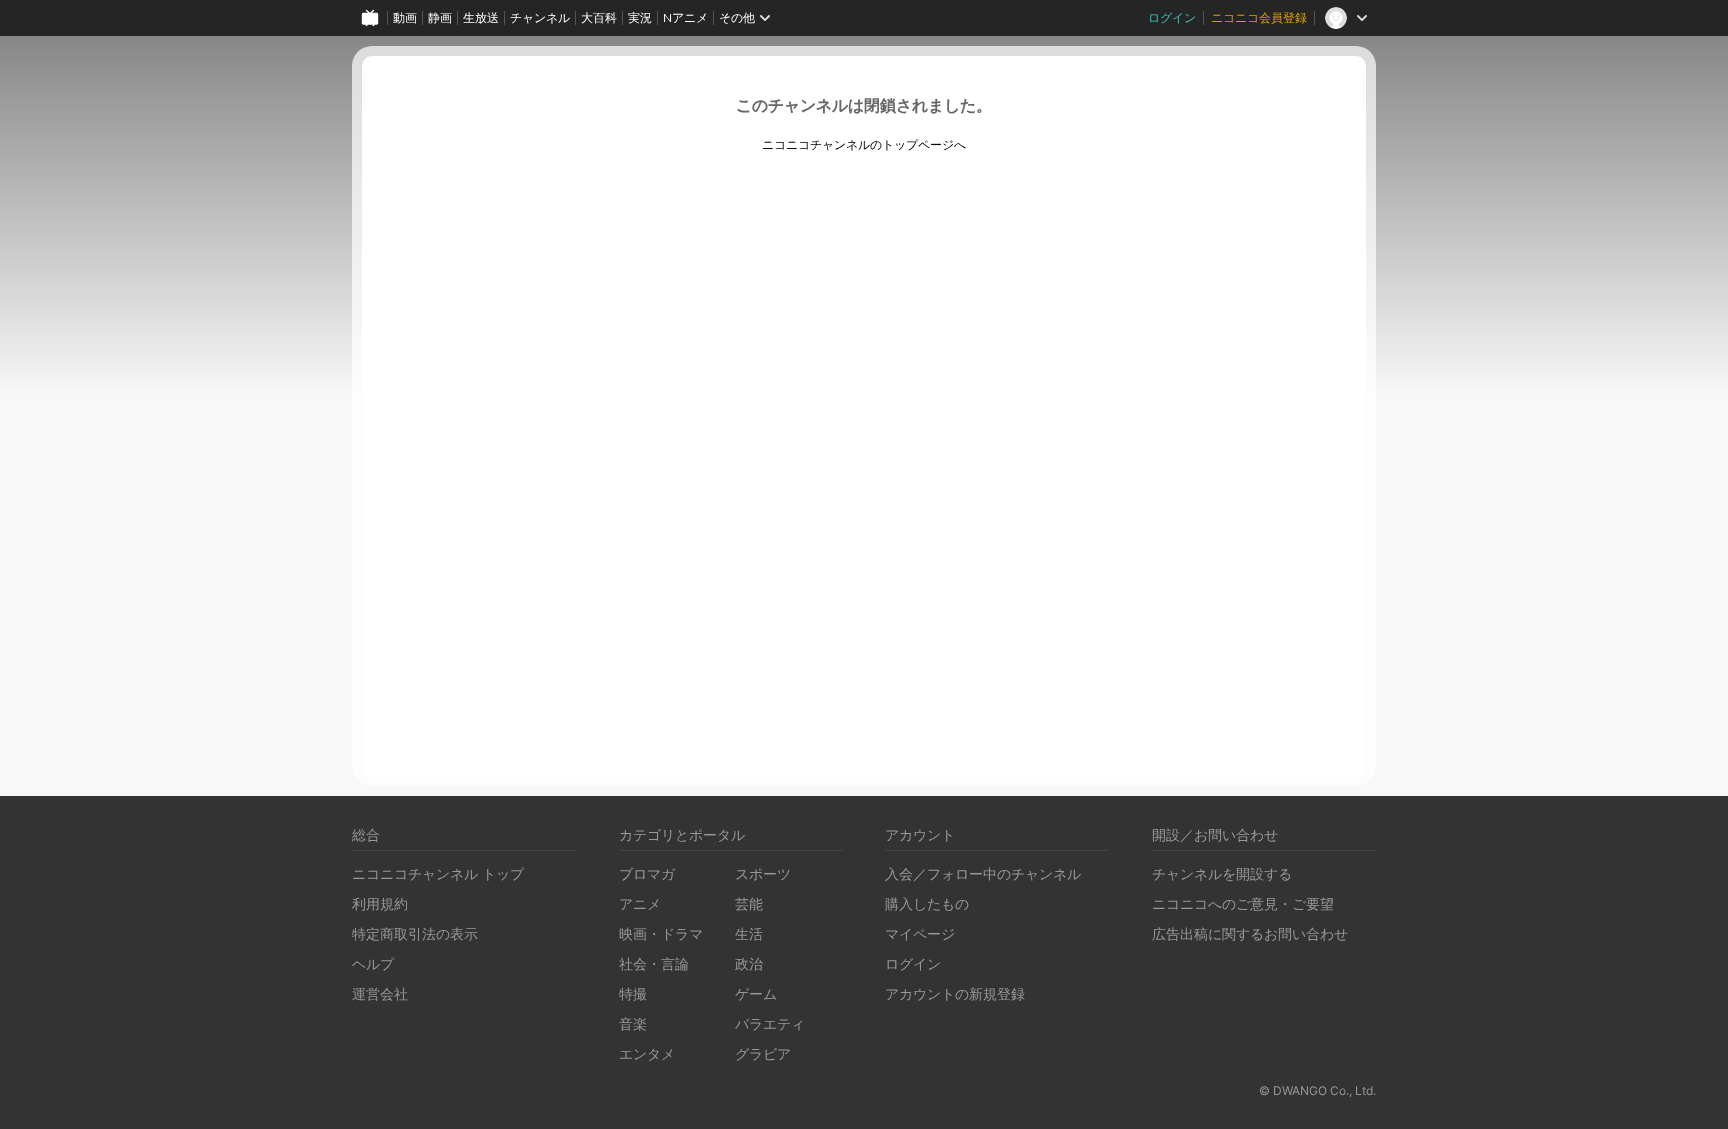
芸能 (749, 903)
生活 (749, 933)
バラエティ (770, 1023)
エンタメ (647, 1053)
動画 (405, 17)
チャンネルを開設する (1222, 873)
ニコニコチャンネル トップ (438, 873)
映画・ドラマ (661, 933)
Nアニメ (685, 17)
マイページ (920, 933)
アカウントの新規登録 (955, 993)
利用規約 (380, 903)
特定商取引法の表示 (415, 933)
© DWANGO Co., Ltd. (1317, 1090)
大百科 (599, 17)
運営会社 (380, 993)
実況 (640, 17)
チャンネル (540, 17)
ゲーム (756, 993)
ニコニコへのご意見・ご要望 (1243, 903)
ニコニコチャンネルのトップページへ (864, 145)
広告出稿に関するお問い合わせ (1250, 933)
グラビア (763, 1053)
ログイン (1172, 17)
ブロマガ (647, 873)
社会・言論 (654, 963)
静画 (440, 17)
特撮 (633, 993)
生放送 (481, 17)
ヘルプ (373, 963)
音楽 (633, 1023)
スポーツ (763, 873)
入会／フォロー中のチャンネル (983, 873)
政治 (749, 963)
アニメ (640, 903)
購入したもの (927, 903)
